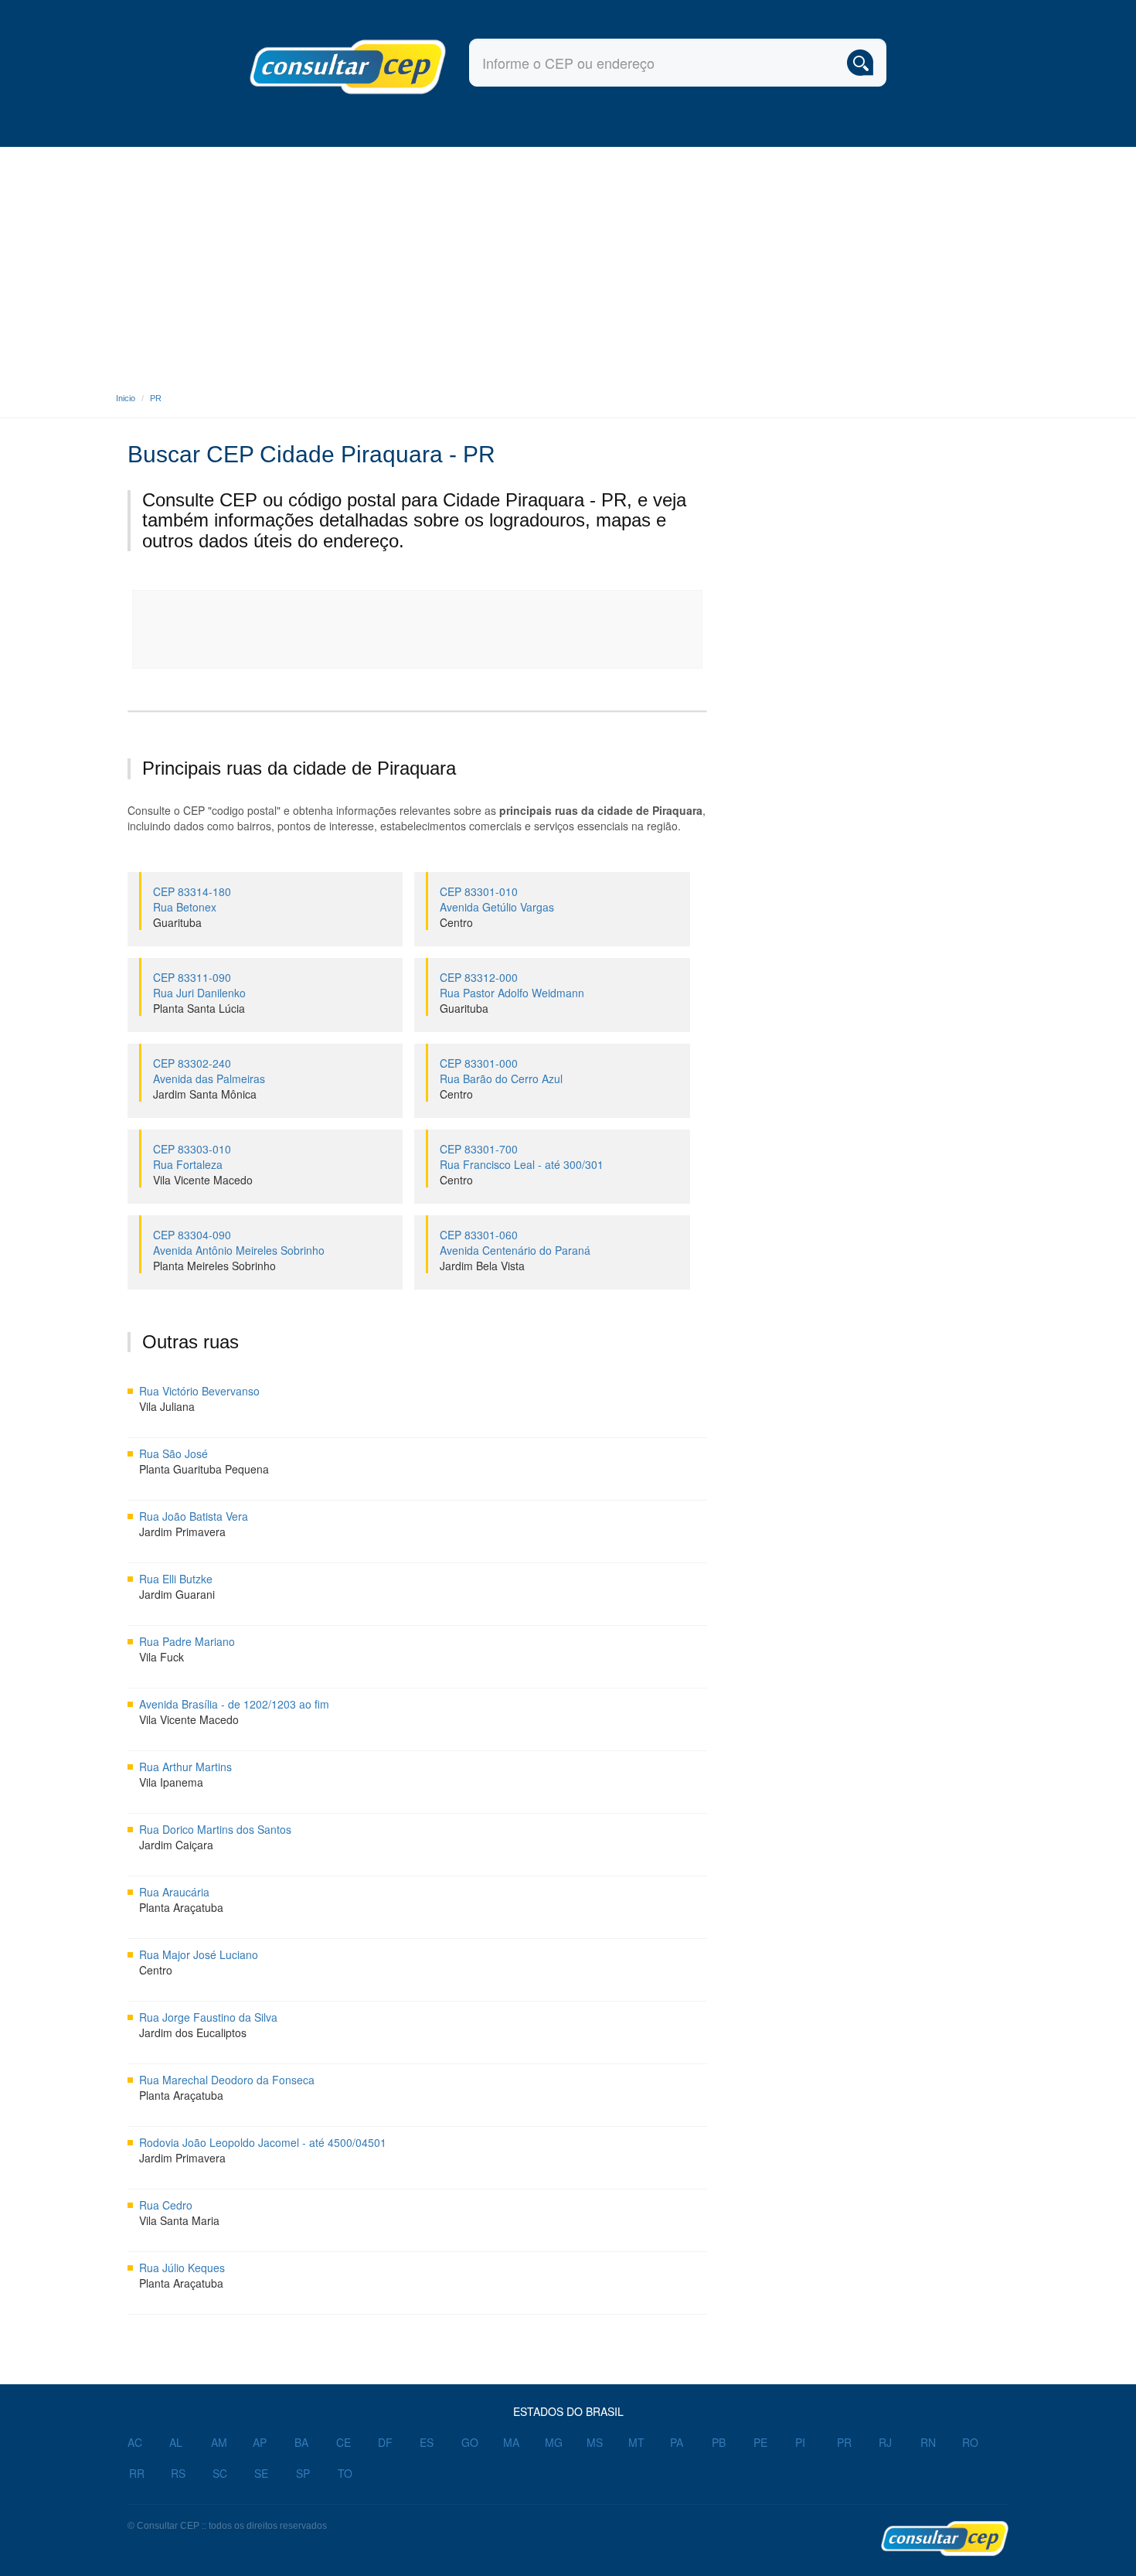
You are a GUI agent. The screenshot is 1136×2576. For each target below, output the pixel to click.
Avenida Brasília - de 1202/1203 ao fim (234, 1704)
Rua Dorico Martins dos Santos (215, 1829)
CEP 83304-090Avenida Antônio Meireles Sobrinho (239, 1242)
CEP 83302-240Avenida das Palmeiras (209, 1071)
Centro (456, 922)
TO (345, 2473)
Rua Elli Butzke (176, 1579)
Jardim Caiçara (176, 1845)
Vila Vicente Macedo (203, 1180)
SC (220, 2473)
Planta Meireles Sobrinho (214, 1266)
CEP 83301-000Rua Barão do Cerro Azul (501, 1071)
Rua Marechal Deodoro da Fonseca (227, 2080)
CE (344, 2442)
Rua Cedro (166, 2205)
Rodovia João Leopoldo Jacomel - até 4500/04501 (263, 2142)
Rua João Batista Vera (194, 1516)
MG (554, 2442)
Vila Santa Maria (179, 2220)
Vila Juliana (167, 1406)
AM (219, 2442)
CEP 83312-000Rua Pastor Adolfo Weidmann (512, 985)
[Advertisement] (568, 263)
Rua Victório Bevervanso (199, 1391)
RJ (885, 2442)
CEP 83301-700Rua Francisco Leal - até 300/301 (522, 1157)
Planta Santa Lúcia (199, 1008)
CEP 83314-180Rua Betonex (192, 899)
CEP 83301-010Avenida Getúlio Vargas (497, 899)
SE (261, 2473)
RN (928, 2442)
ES (427, 2442)
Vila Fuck (162, 1657)
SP (303, 2473)
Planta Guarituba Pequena (204, 1469)
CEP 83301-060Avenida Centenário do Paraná (515, 1242)
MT (636, 2442)
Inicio (126, 398)
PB (719, 2442)
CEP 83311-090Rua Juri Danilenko (199, 985)
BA (301, 2442)
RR (137, 2473)
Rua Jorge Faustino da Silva (208, 2017)
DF (385, 2442)
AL (176, 2442)
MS (595, 2442)
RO (970, 2442)
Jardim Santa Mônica (205, 1094)
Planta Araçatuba (181, 1907)
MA (511, 2442)
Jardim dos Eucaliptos (193, 2033)
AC (135, 2442)
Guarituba (177, 922)
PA (677, 2442)
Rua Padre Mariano (187, 1641)
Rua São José (173, 1453)
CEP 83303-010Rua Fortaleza (192, 1157)
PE (760, 2442)
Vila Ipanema (171, 1782)
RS (178, 2473)
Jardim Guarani (177, 1594)
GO (470, 2442)
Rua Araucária (174, 1892)
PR (156, 398)
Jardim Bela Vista (482, 1266)
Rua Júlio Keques (182, 2268)
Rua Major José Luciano (199, 1954)
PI (800, 2442)
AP (260, 2442)
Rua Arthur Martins (185, 1767)
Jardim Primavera (182, 1532)
